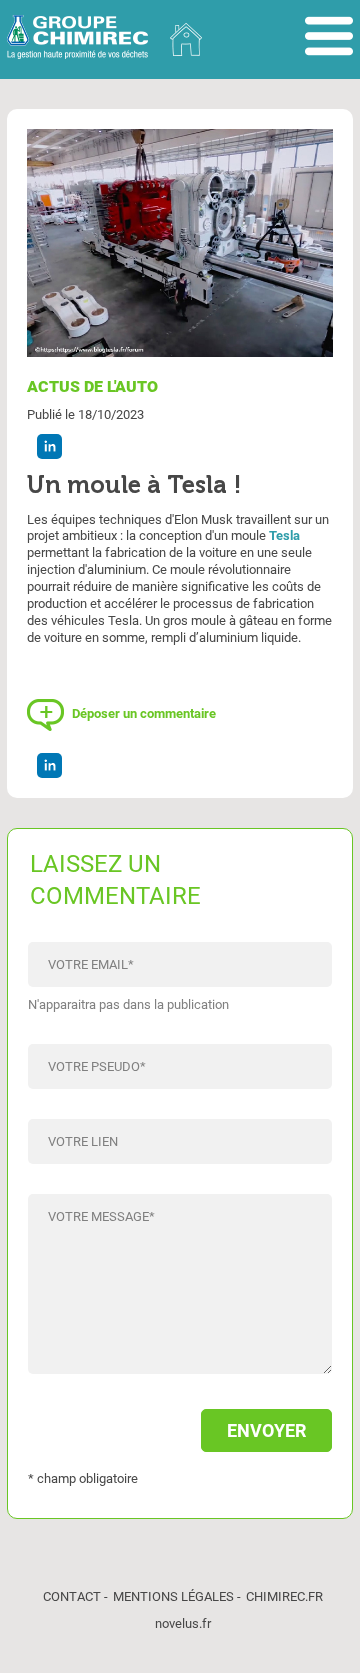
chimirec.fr (284, 1596)
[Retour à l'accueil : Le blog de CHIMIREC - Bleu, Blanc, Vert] (186, 39)
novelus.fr (183, 1623)
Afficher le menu (329, 37)
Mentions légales (173, 1596)
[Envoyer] (180, 1420)
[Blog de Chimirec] (77, 39)
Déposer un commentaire (144, 713)
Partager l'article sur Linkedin (49, 446)
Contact (72, 1596)
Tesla (284, 535)
